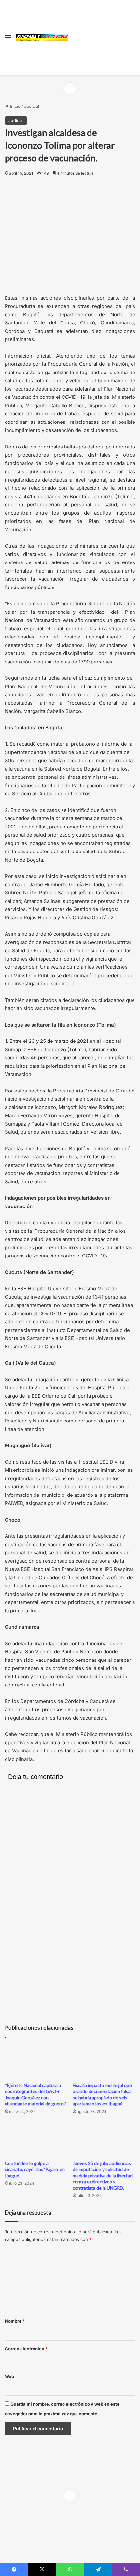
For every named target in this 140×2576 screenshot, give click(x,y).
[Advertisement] (102, 36)
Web (9, 2376)
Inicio (15, 106)
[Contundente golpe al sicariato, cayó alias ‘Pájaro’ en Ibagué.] (36, 2139)
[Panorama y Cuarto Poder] (42, 37)
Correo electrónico (26, 2349)
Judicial (32, 106)
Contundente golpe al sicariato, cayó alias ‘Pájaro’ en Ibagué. (35, 2169)
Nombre (15, 2321)
